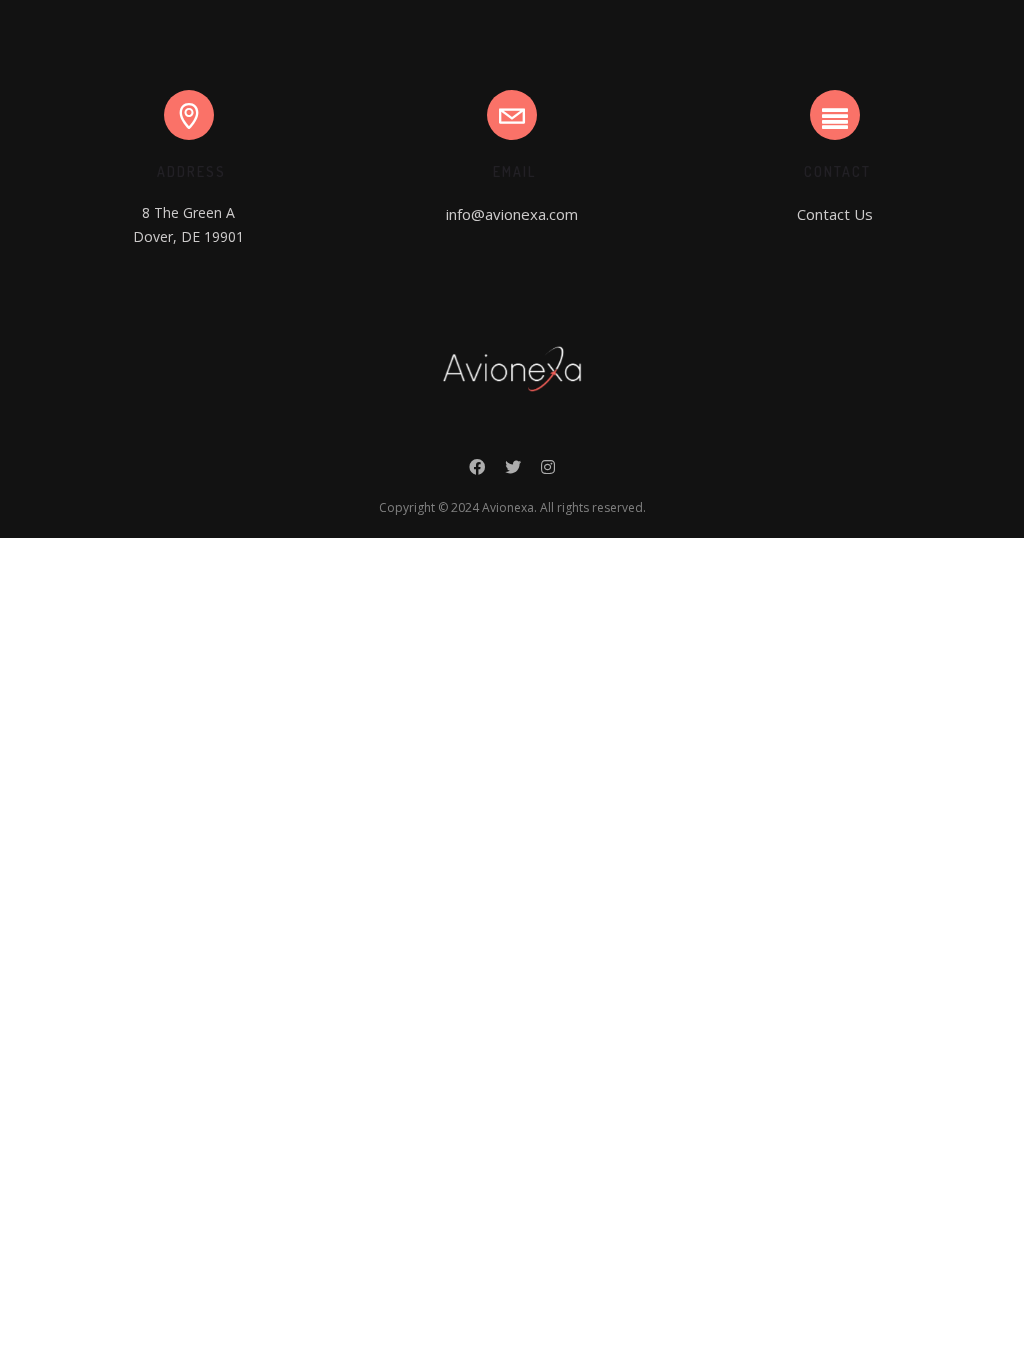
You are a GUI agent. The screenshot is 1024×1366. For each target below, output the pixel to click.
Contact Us (835, 214)
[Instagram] (548, 471)
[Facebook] (477, 471)
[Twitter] (513, 471)
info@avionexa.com (512, 214)
